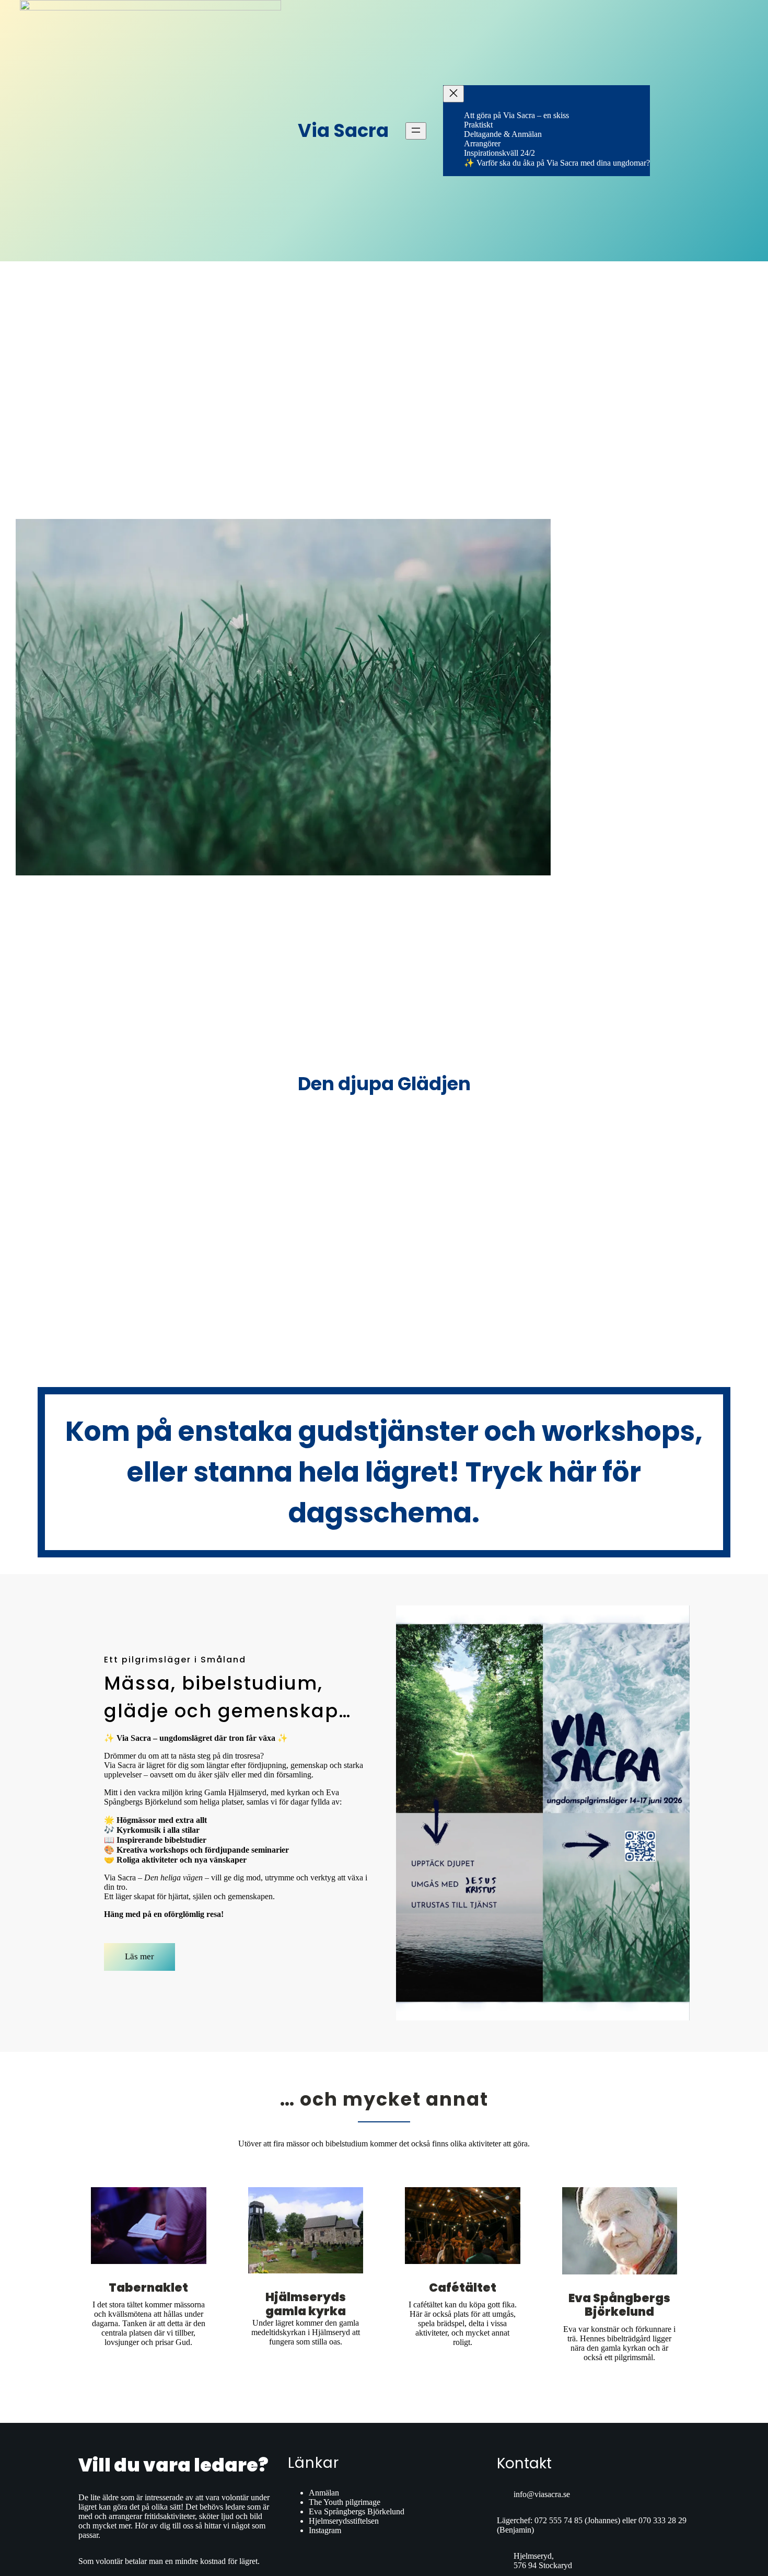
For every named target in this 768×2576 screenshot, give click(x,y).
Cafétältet (463, 2288)
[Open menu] (416, 131)
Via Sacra (343, 130)
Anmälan (324, 2493)
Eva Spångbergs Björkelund (619, 2305)
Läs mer (139, 1956)
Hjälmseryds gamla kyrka (306, 2304)
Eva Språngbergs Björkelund (357, 2511)
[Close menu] (453, 94)
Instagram (325, 2530)
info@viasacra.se (542, 2494)
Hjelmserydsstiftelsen (344, 2521)
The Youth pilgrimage (345, 2502)
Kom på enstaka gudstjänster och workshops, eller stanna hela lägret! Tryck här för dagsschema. (384, 1472)
